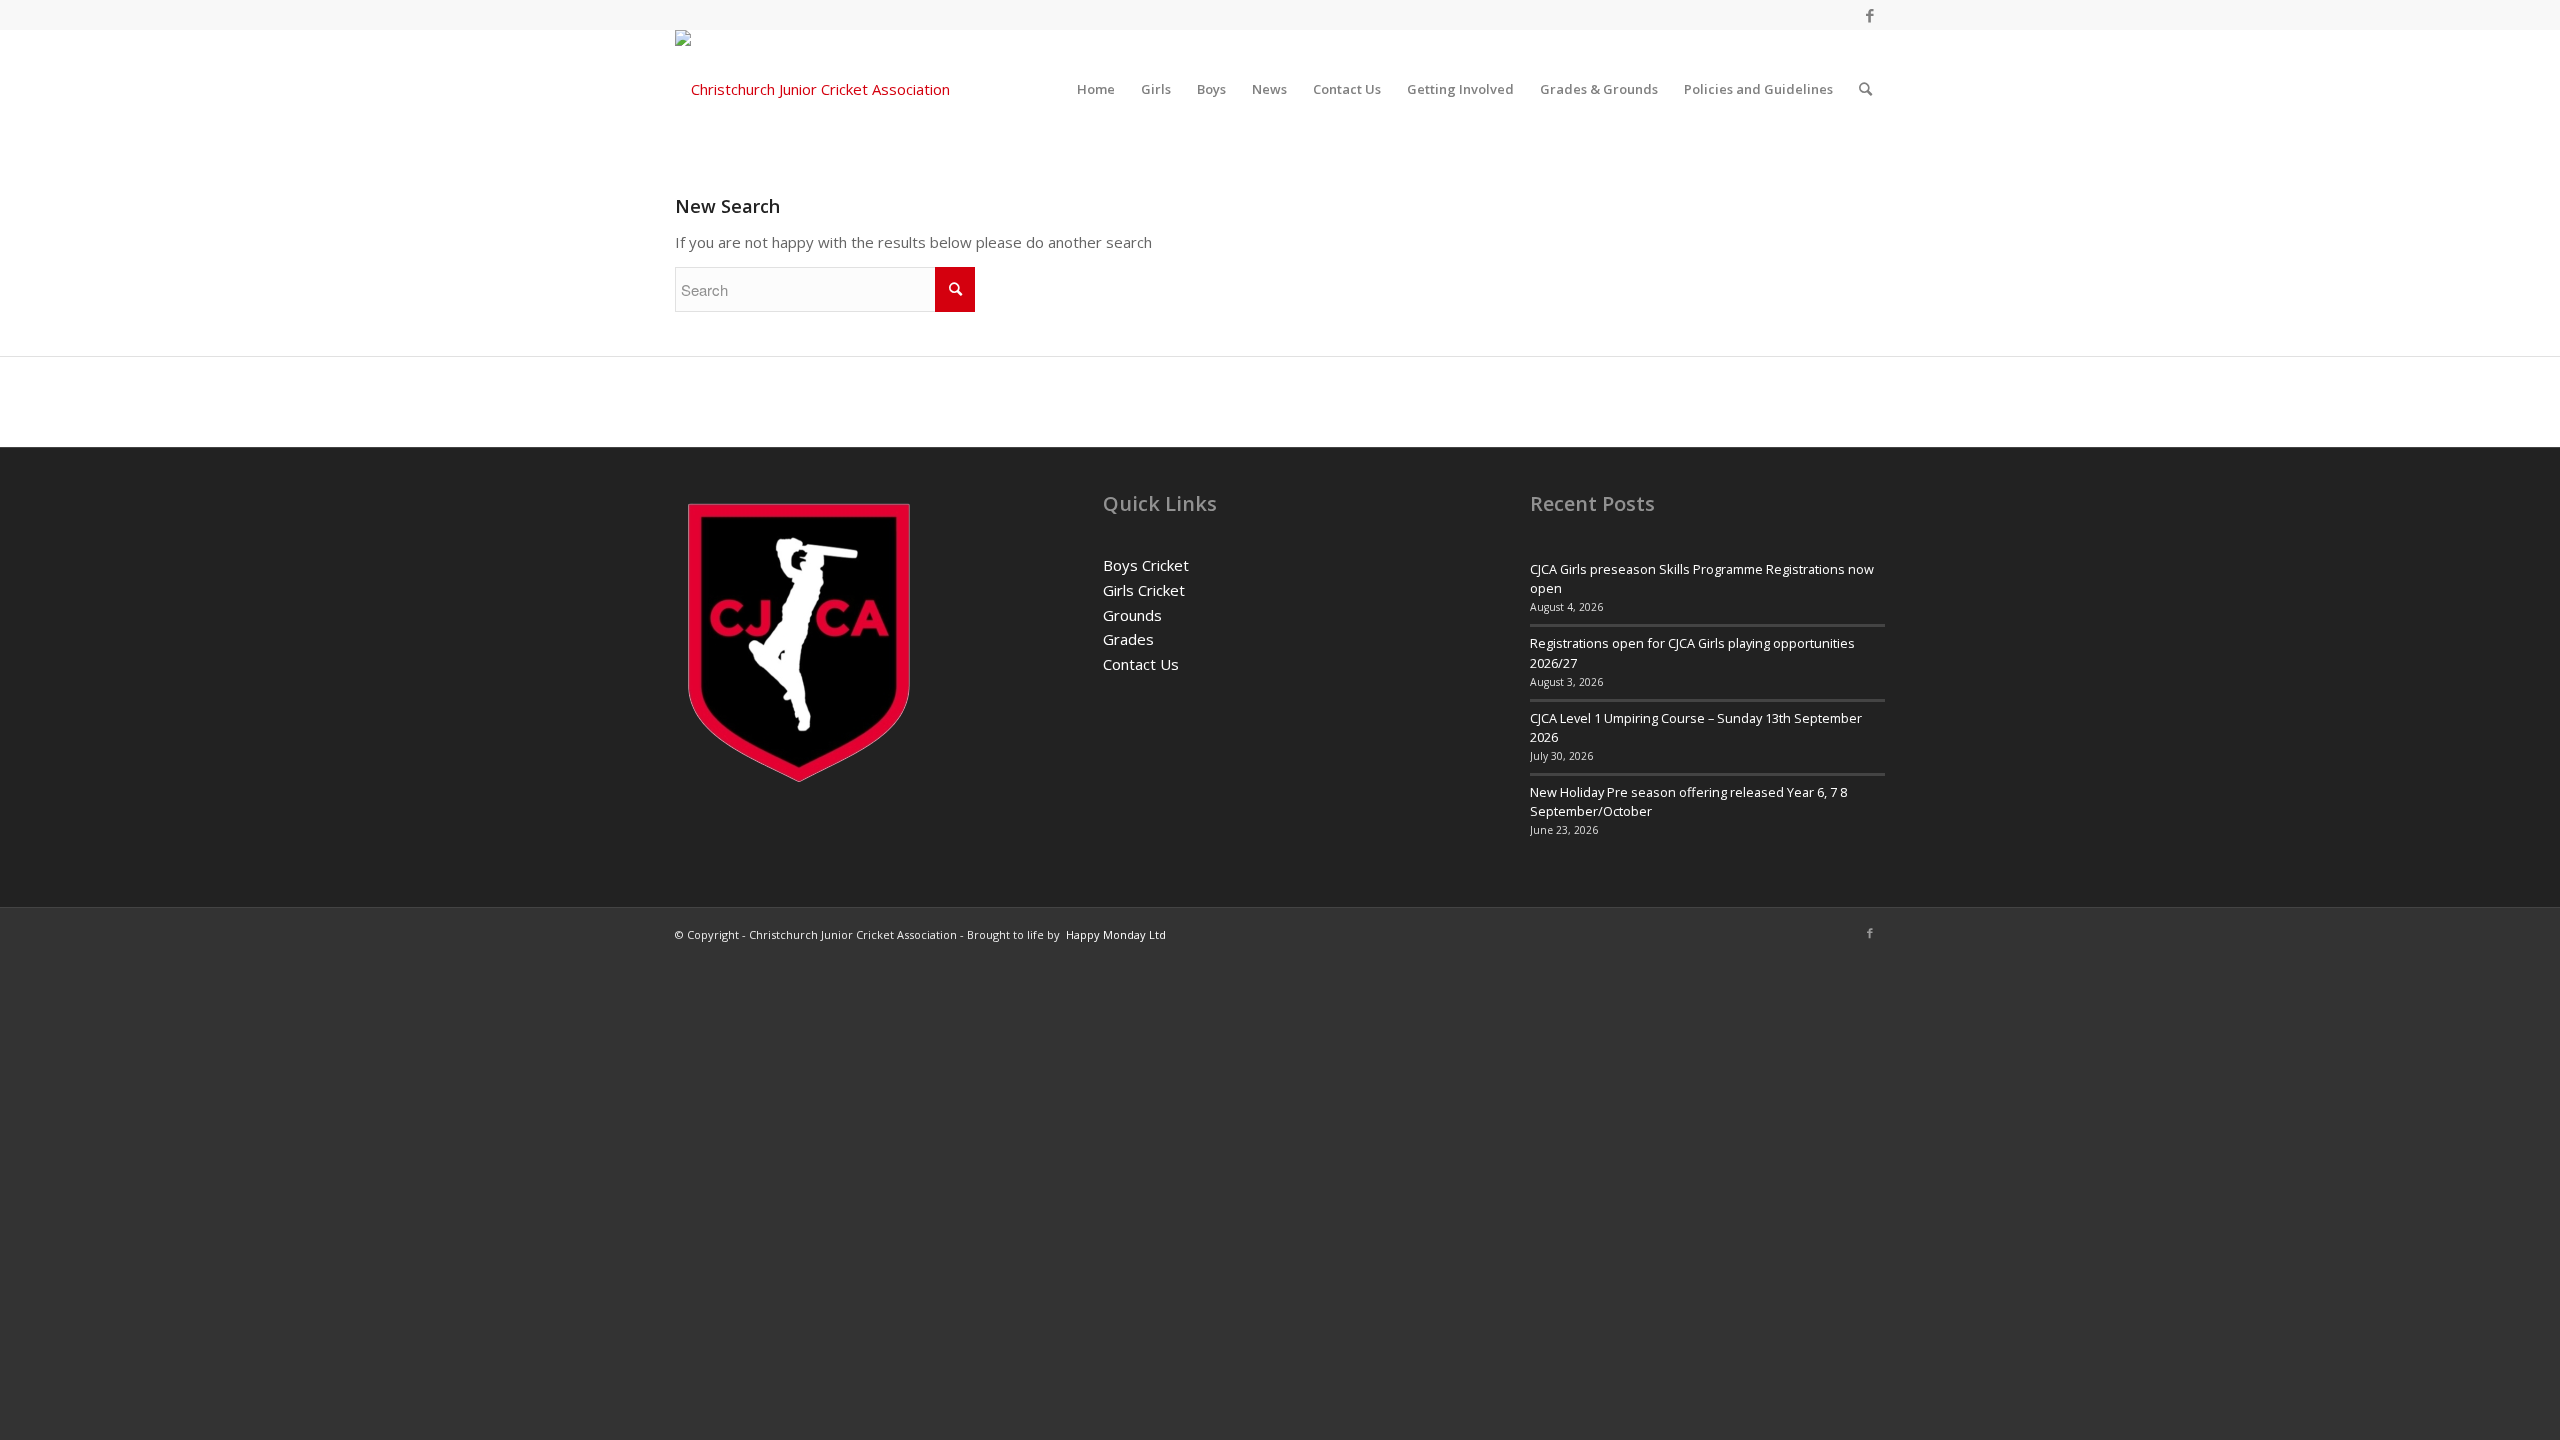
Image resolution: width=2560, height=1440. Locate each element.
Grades (1128, 639)
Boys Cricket (1146, 565)
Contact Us (1141, 664)
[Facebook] (1870, 15)
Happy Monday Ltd (1116, 934)
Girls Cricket (1144, 590)
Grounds (1132, 615)
